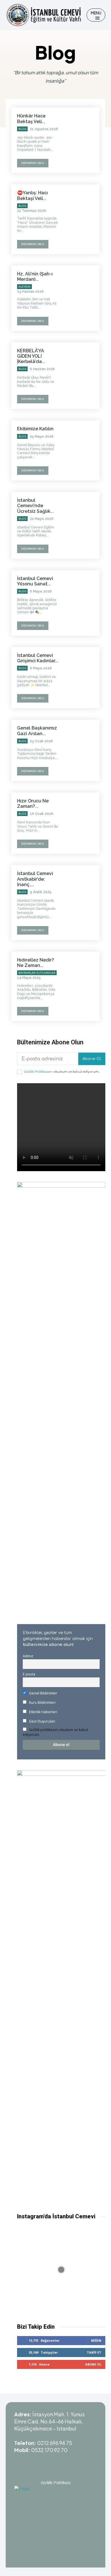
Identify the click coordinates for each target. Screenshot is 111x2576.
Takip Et (94, 2352)
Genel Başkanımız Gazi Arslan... (37, 731)
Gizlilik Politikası (56, 2482)
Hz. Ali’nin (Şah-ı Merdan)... (35, 277)
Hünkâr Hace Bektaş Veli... (31, 119)
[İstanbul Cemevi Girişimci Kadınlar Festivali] (82, 677)
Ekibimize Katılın (35, 429)
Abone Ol (92, 1059)
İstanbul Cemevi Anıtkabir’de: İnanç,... (35, 879)
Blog (22, 129)
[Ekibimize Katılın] (82, 450)
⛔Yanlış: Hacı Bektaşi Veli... (32, 195)
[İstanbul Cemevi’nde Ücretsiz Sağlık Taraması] (82, 522)
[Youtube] (34, 2461)
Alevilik (24, 287)
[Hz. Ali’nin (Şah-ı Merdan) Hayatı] (82, 295)
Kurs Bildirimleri (42, 1703)
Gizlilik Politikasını (38, 1072)
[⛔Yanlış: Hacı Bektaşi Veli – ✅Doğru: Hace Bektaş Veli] (82, 214)
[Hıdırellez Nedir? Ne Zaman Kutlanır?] (82, 982)
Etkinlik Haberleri (43, 1712)
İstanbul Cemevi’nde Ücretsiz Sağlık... (35, 506)
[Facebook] (77, 2461)
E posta (29, 1674)
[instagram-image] (61, 2270)
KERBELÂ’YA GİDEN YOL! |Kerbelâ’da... (31, 356)
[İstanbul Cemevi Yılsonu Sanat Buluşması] (82, 600)
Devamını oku (33, 163)
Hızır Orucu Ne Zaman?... (33, 804)
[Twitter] (63, 2461)
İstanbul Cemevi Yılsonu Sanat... (35, 581)
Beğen (96, 2340)
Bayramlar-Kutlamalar (37, 973)
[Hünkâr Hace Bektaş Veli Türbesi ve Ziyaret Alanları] (82, 137)
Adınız (28, 1656)
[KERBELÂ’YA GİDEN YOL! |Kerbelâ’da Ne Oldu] (82, 372)
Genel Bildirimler (43, 1693)
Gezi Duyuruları (42, 1721)
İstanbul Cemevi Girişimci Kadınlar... (38, 658)
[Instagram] (48, 2461)
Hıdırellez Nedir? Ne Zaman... (36, 963)
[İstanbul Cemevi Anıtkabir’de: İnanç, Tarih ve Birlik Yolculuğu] (82, 895)
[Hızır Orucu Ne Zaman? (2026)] (82, 822)
